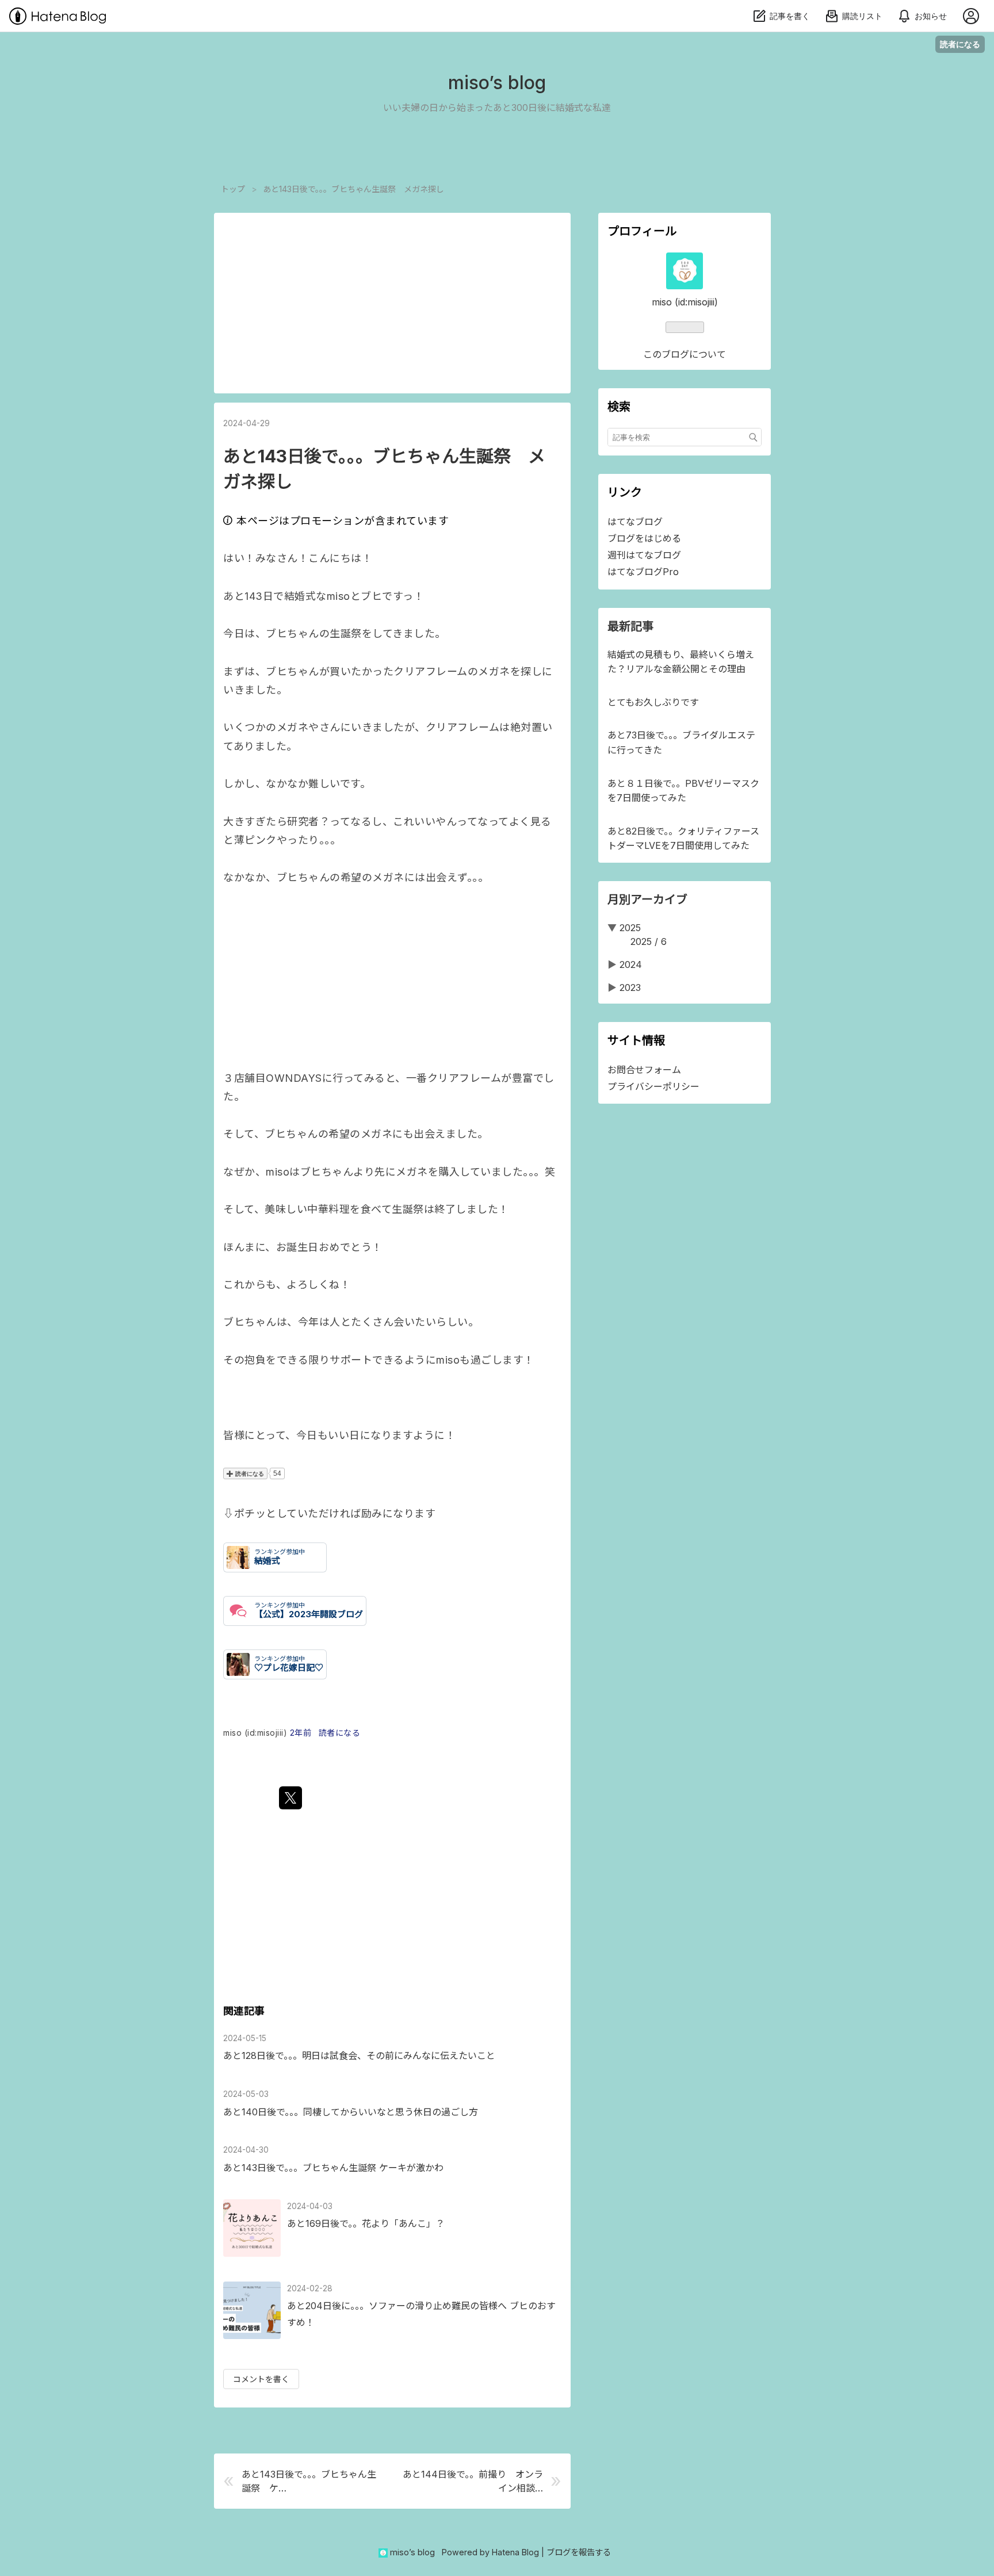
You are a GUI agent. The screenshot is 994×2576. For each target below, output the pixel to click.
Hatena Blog (515, 2552)
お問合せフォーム (644, 1070)
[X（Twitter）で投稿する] (290, 1798)
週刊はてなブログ (644, 555)
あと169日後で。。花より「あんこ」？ (366, 2223)
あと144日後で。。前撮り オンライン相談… (473, 2481)
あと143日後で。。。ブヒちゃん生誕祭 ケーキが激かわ (333, 2168)
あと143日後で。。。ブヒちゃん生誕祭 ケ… (309, 2481)
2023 (630, 987)
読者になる (960, 44)
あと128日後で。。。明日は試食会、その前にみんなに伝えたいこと (359, 2056)
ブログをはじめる (644, 538)
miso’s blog (497, 83)
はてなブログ (635, 522)
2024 (631, 964)
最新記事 (630, 626)
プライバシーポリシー (653, 1086)
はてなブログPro (643, 572)
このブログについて (685, 354)
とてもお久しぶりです (653, 702)
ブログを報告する (579, 2552)
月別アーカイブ (647, 900)
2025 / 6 (649, 941)
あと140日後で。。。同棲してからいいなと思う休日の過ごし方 (351, 2112)
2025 (630, 928)
